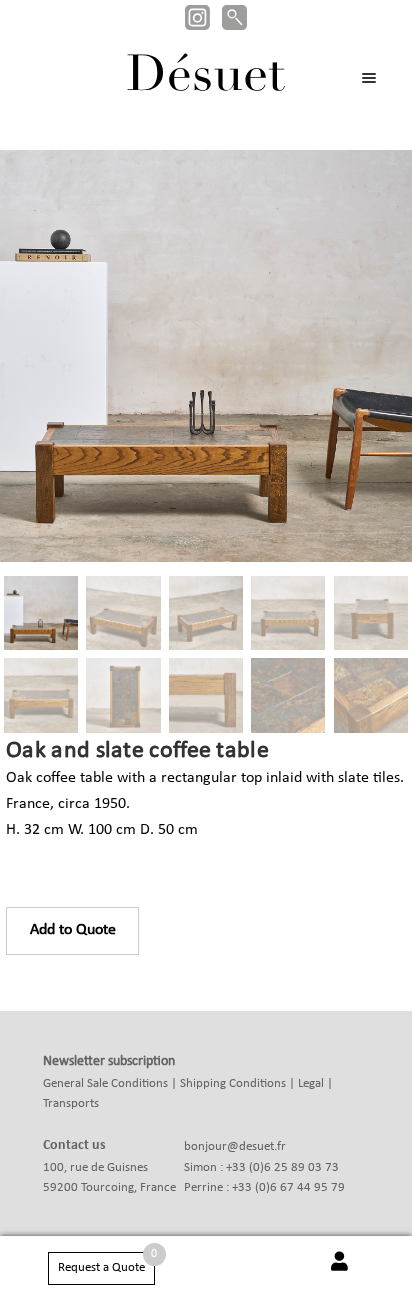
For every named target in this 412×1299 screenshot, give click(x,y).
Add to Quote (73, 930)
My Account (339, 1272)
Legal (311, 1083)
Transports (71, 1103)
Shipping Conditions (233, 1083)
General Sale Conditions (105, 1083)
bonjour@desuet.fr (235, 1146)
